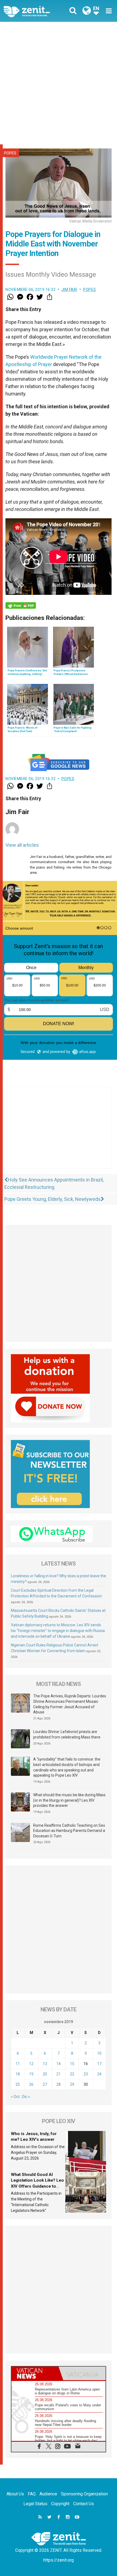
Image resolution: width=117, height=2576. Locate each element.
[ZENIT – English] (33, 11)
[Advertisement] (59, 83)
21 (59, 2074)
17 (99, 2064)
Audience (48, 2494)
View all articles (22, 845)
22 (72, 2074)
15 (72, 2064)
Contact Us (84, 2504)
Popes (10, 153)
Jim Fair (69, 290)
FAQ (32, 2494)
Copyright (60, 2504)
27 (45, 2084)
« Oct (15, 2097)
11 (18, 2064)
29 (72, 2084)
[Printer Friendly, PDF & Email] (21, 605)
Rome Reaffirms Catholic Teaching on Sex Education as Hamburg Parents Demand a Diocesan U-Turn (69, 1831)
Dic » (26, 2097)
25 (18, 2084)
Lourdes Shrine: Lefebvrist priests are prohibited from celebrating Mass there (67, 1734)
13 (45, 2064)
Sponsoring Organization (84, 2494)
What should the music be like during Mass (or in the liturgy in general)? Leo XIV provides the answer (69, 1800)
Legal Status (35, 2504)
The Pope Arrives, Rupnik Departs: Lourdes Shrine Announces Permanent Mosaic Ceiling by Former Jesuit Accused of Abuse (70, 1704)
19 (31, 2074)
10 (99, 2053)
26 (31, 2084)
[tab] (35, 2373)
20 (45, 2074)
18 (18, 2074)
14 (59, 2064)
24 (99, 2074)
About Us (15, 2494)
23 (86, 2074)
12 (31, 2064)
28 (59, 2084)
